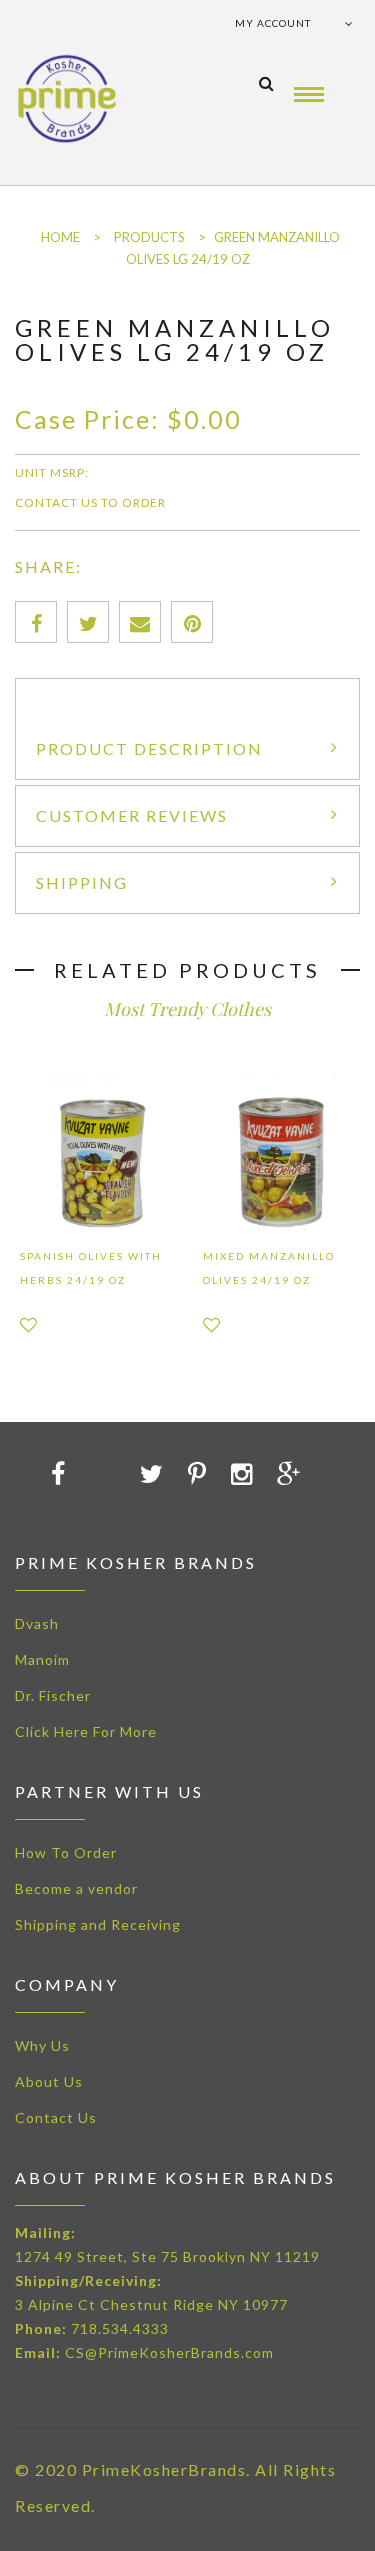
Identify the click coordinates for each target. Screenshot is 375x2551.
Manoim (42, 1659)
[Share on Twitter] (88, 622)
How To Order (66, 1852)
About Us (49, 2081)
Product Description (149, 748)
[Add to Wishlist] (28, 1324)
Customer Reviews (132, 815)
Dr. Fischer (53, 1695)
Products (149, 237)
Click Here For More (86, 1731)
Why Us (42, 2045)
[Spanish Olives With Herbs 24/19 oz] (96, 1151)
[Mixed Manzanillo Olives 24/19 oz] (279, 1151)
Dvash (37, 1623)
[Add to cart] (70, 1473)
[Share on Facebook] (36, 622)
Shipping (82, 882)
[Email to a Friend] (140, 622)
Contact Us (56, 2117)
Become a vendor (76, 1888)
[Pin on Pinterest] (192, 622)
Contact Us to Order (90, 502)
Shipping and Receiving (98, 1924)
